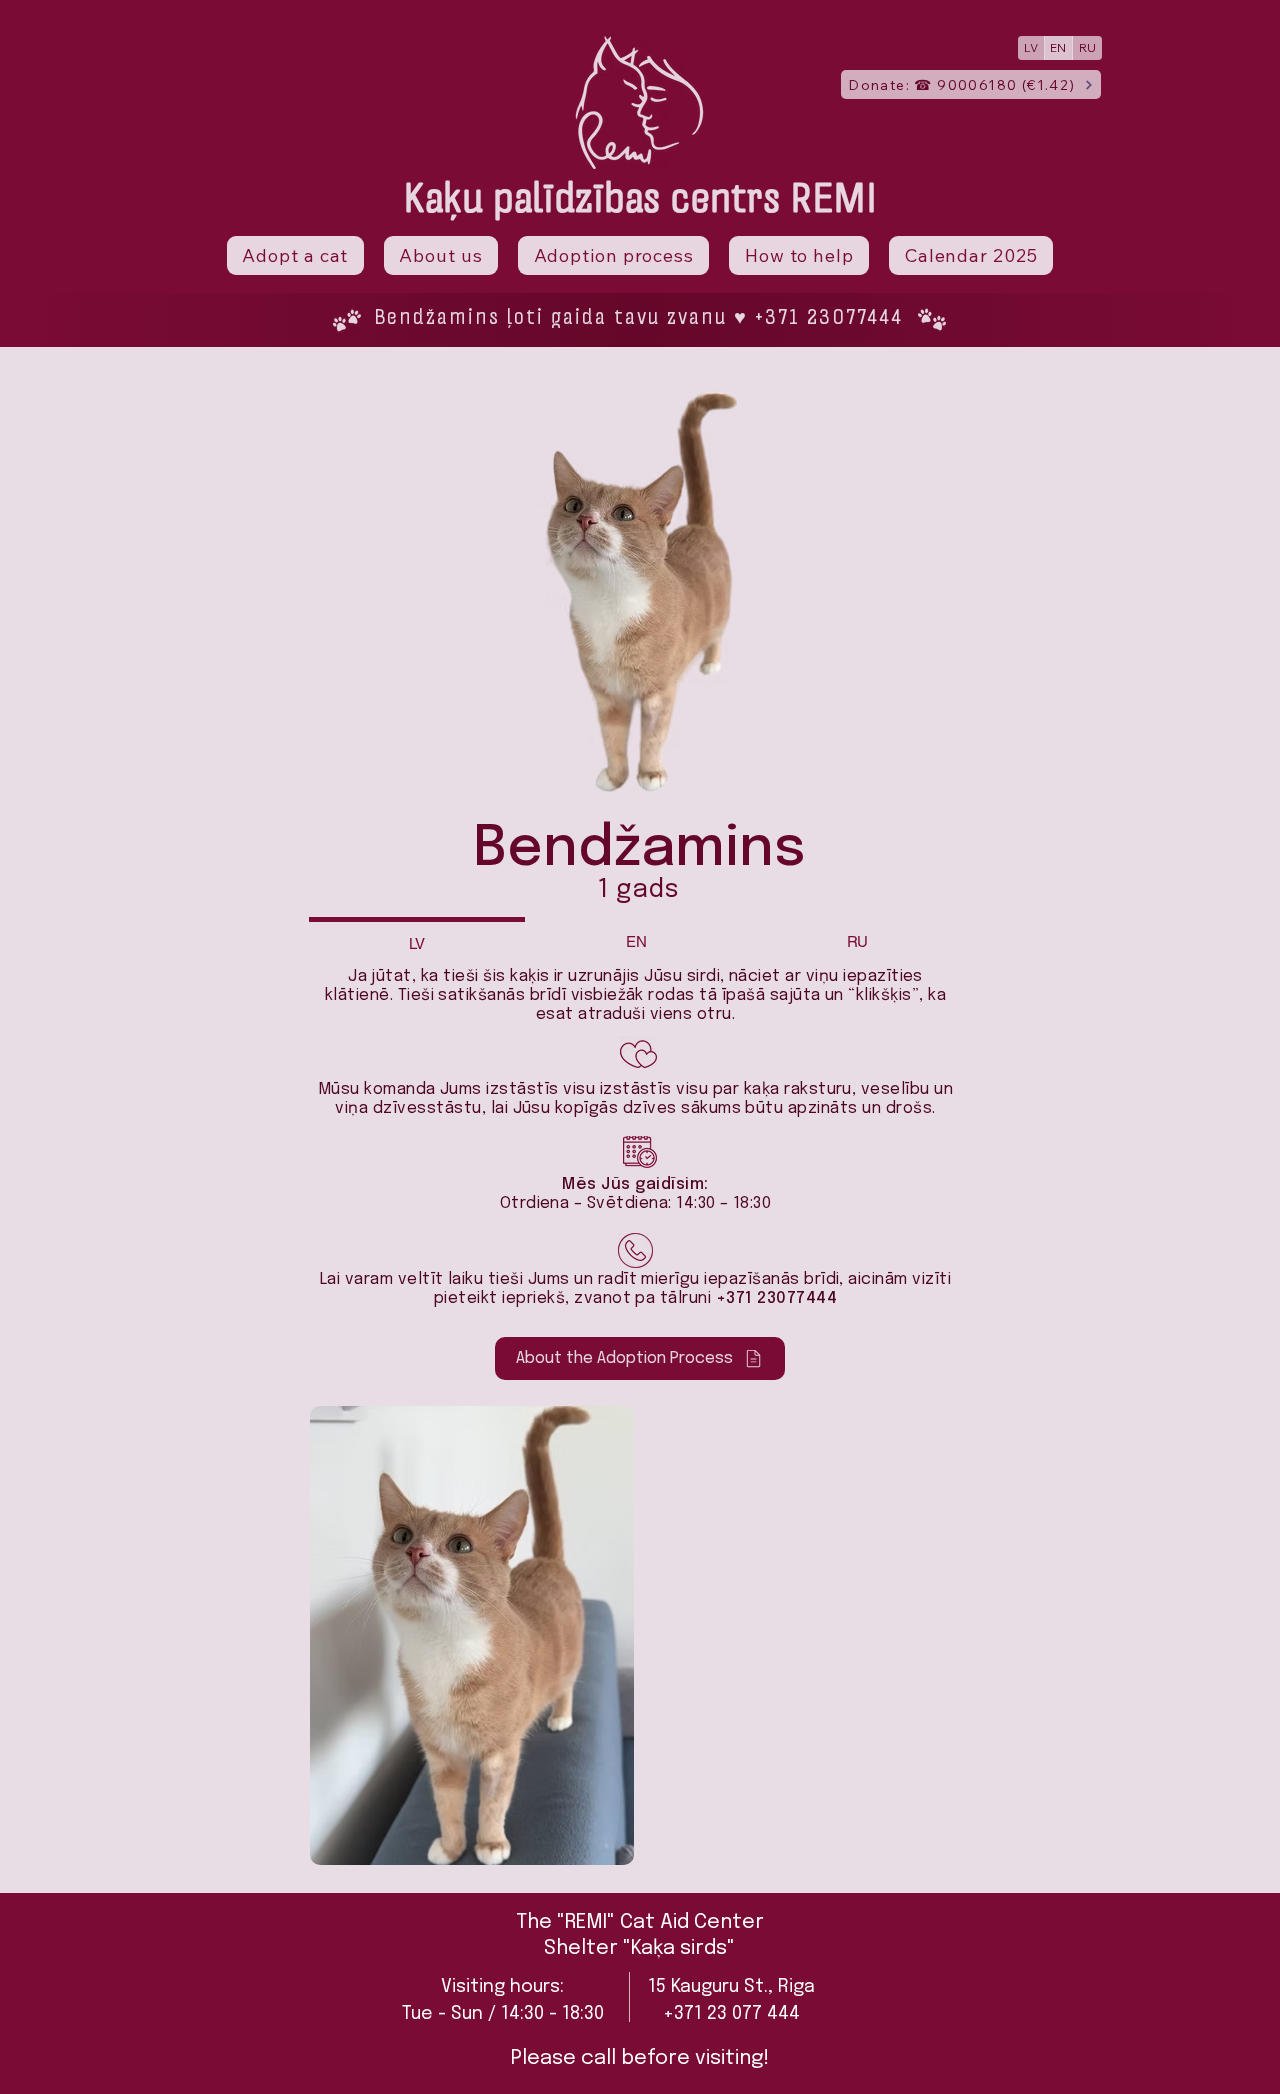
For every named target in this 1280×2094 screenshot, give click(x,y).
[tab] (417, 941)
